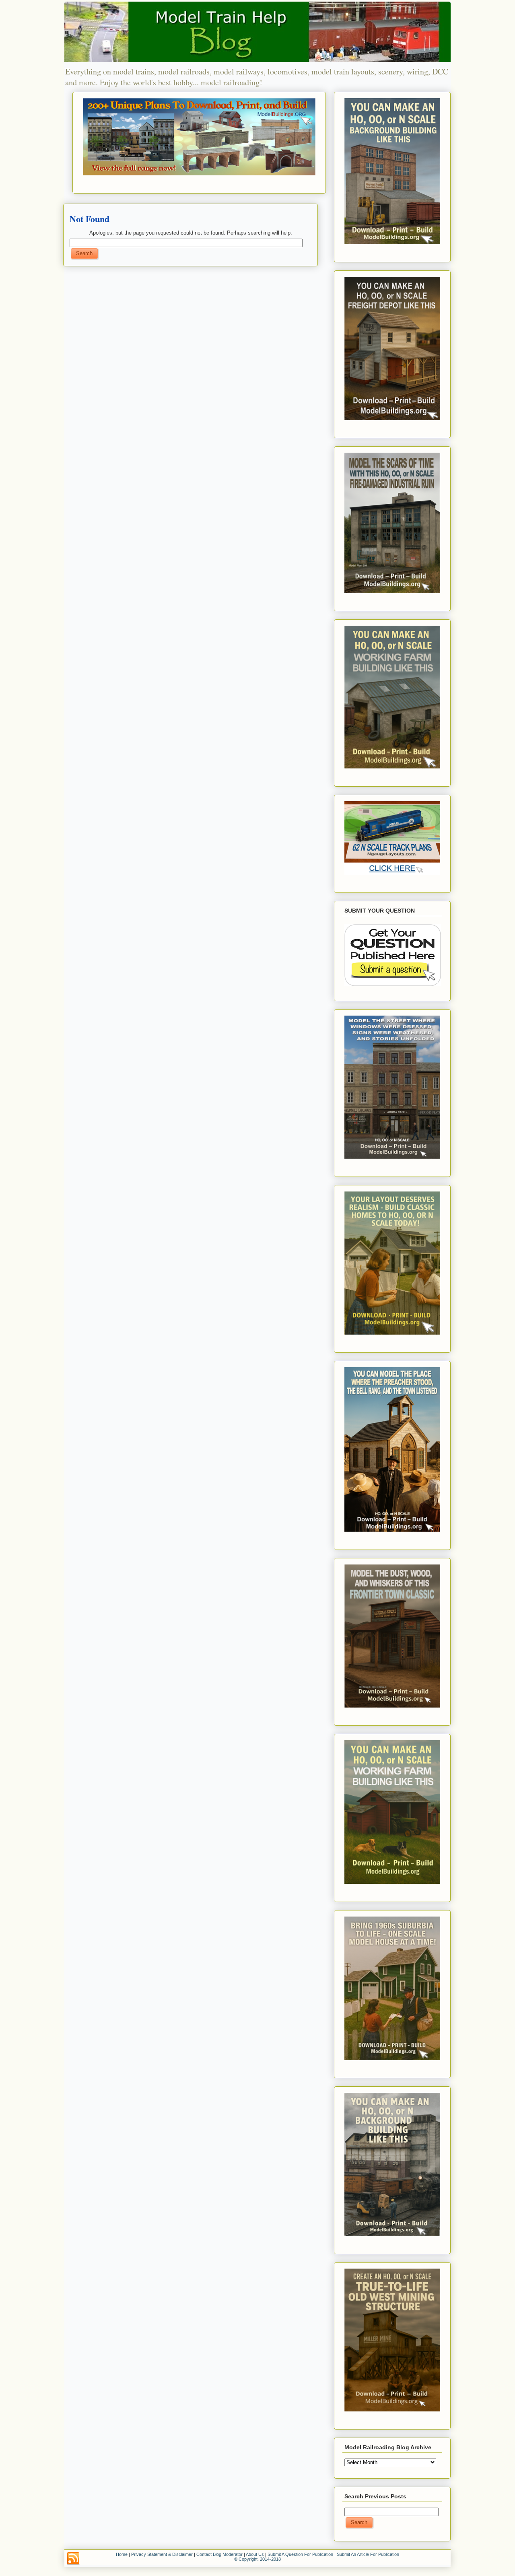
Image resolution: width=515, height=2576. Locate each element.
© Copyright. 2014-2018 (257, 2559)
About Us (255, 2554)
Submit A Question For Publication (300, 2554)
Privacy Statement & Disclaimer (162, 2554)
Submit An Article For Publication (368, 2554)
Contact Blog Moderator (219, 2554)
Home (122, 2554)
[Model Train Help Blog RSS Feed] (73, 2559)
